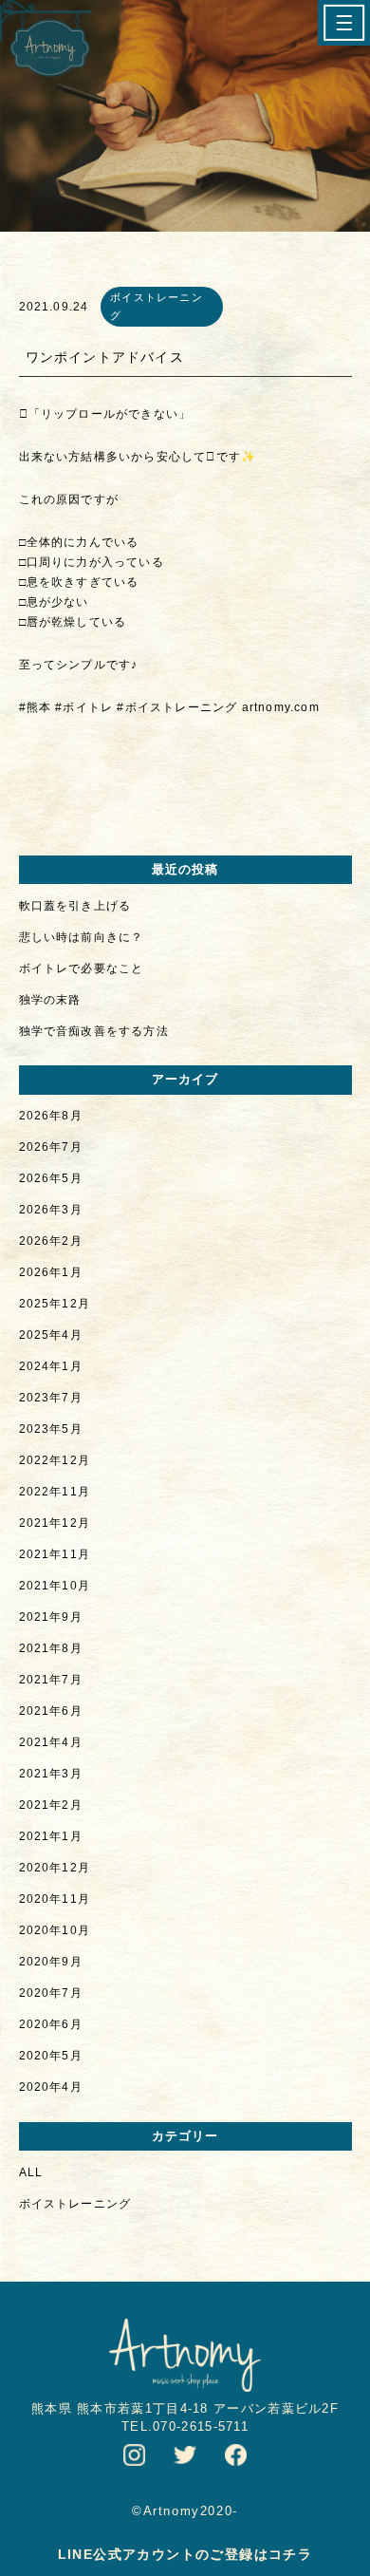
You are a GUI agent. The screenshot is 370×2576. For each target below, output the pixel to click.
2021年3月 (51, 1774)
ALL (31, 2172)
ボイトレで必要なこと (82, 968)
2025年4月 (51, 1335)
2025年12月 (55, 1304)
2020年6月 (51, 2024)
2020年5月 (51, 2056)
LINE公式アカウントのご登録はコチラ (185, 2554)
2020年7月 (51, 1993)
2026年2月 (51, 1241)
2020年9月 (51, 1962)
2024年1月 (51, 1366)
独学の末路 (50, 1000)
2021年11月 (55, 1554)
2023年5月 (51, 1429)
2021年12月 (55, 1523)
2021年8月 (51, 1648)
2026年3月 (51, 1210)
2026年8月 (51, 1116)
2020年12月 (55, 1868)
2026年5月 (51, 1178)
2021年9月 (51, 1617)
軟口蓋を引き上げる (75, 906)
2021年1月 (51, 1836)
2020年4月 (51, 2087)
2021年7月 (51, 1680)
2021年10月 (55, 1586)
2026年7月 (51, 1147)
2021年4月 (51, 1742)
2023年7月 (51, 1398)
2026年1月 (51, 1272)
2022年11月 (55, 1492)
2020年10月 (55, 1930)
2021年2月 (51, 1805)
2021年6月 (51, 1711)
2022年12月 (55, 1460)
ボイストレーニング (75, 2204)
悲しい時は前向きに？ (82, 937)
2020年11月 (55, 1899)
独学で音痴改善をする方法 (94, 1031)
